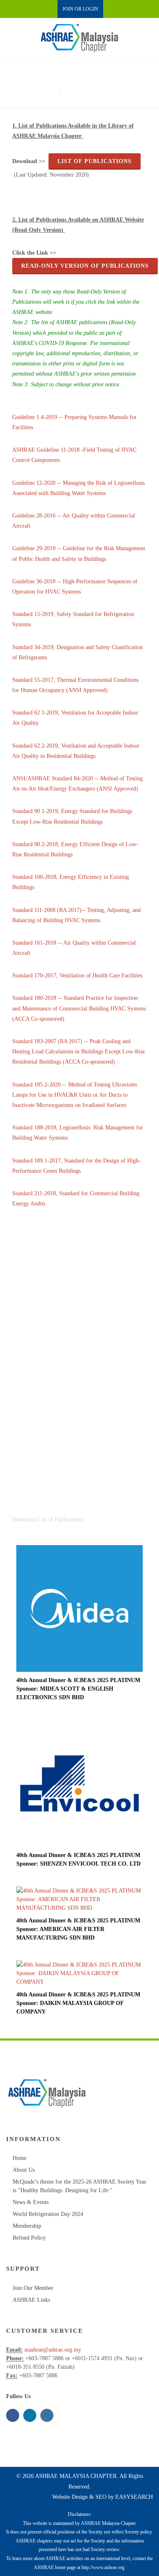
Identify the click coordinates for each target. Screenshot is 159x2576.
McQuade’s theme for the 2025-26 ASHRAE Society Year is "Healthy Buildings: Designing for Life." (79, 2186)
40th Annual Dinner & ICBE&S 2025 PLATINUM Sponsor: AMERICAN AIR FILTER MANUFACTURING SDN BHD (78, 1929)
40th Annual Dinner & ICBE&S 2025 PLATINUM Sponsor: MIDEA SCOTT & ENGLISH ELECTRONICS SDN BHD (78, 1689)
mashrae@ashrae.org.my (53, 2350)
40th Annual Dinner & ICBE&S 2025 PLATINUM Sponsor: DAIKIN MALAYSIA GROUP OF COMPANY (78, 2003)
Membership (27, 2226)
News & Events (31, 2202)
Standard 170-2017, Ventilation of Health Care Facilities (77, 976)
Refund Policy (29, 2238)
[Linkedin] (30, 2415)
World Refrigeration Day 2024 (48, 2214)
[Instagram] (47, 2415)
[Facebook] (13, 2415)
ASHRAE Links (31, 2300)
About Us (24, 2170)
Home (48, 93)
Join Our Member (33, 2288)
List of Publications (95, 161)
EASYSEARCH (134, 2497)
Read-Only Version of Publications (85, 266)
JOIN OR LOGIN (80, 9)
